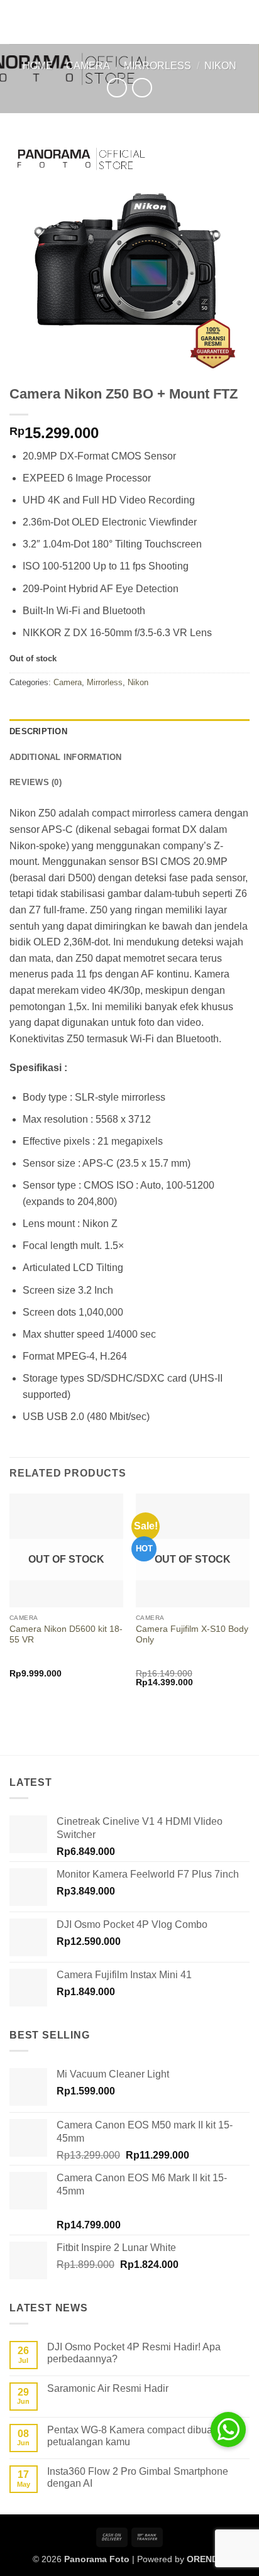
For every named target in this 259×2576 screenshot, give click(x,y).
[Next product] (117, 88)
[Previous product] (142, 88)
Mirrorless (157, 66)
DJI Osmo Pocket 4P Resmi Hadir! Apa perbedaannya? (134, 2353)
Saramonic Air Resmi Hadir (108, 2388)
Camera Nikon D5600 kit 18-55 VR (66, 1635)
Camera (88, 66)
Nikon (220, 66)
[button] (17, 22)
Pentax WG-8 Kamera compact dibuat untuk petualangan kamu (145, 2436)
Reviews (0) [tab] (36, 782)
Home (38, 66)
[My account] (222, 22)
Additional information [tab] (66, 757)
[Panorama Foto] (129, 22)
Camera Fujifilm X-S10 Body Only (192, 1635)
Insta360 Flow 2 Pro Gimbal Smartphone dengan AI (138, 2477)
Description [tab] (38, 731)
